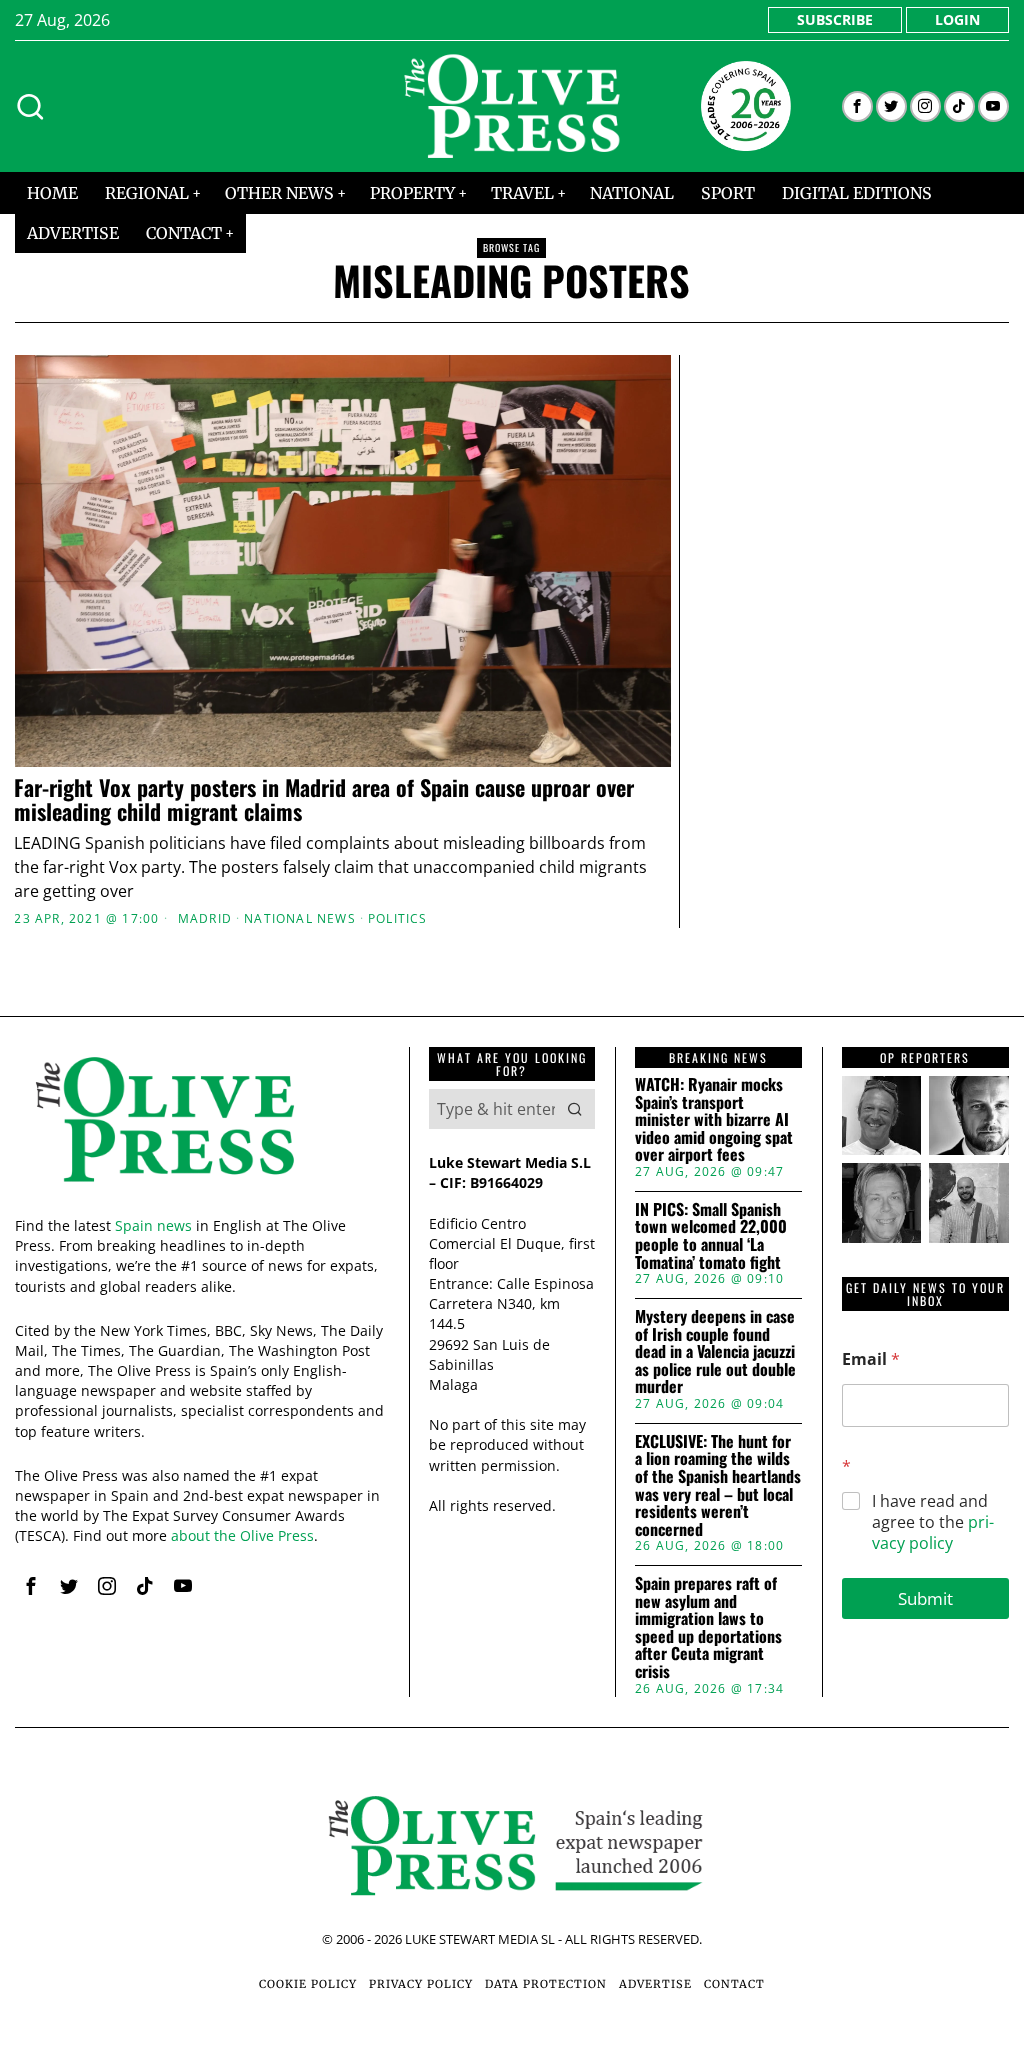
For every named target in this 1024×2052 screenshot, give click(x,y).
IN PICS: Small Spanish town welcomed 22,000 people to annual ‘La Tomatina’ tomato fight (711, 1236)
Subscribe (835, 19)
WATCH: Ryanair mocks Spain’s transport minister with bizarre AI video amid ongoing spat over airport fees (714, 1120)
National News (300, 919)
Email (871, 1359)
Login (957, 19)
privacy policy (933, 1532)
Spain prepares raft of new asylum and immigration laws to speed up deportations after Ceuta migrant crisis (708, 1628)
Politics (398, 919)
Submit (925, 1598)
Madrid (205, 919)
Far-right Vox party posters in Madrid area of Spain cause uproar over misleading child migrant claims (324, 799)
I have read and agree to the (933, 1522)
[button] (575, 1109)
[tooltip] (857, 106)
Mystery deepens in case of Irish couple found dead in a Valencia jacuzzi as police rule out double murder (715, 1352)
